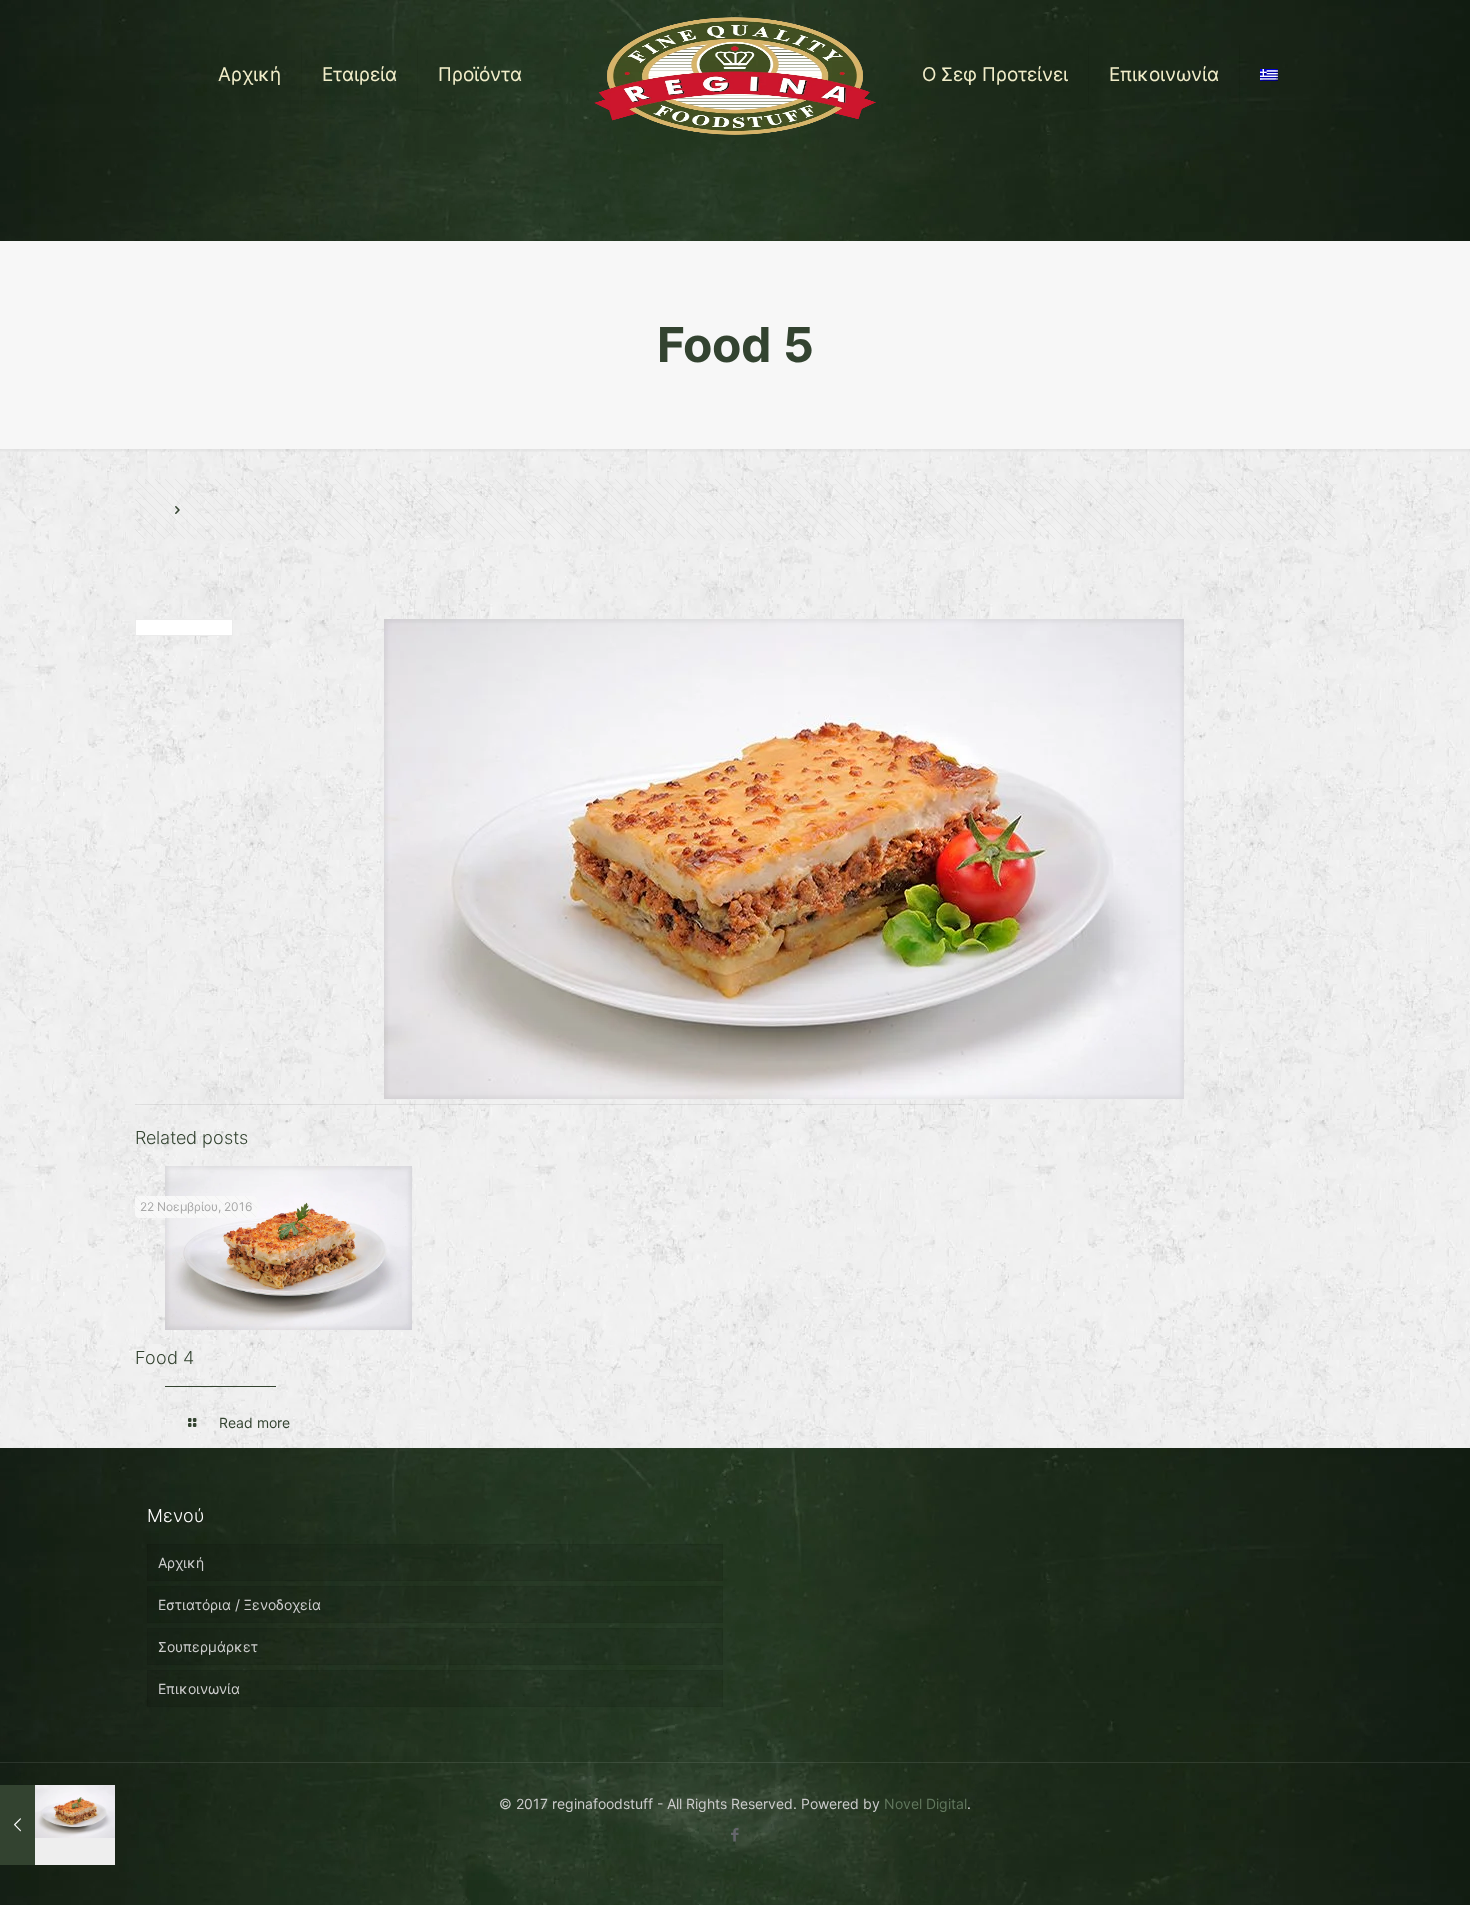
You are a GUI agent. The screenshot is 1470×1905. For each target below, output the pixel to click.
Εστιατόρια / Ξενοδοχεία (239, 1604)
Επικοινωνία (199, 1688)
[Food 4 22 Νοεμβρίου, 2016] (57, 1825)
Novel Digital (925, 1803)
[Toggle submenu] (480, 195)
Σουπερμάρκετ (208, 1646)
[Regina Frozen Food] (735, 75)
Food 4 (164, 1357)
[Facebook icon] (735, 1834)
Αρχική (181, 1562)
